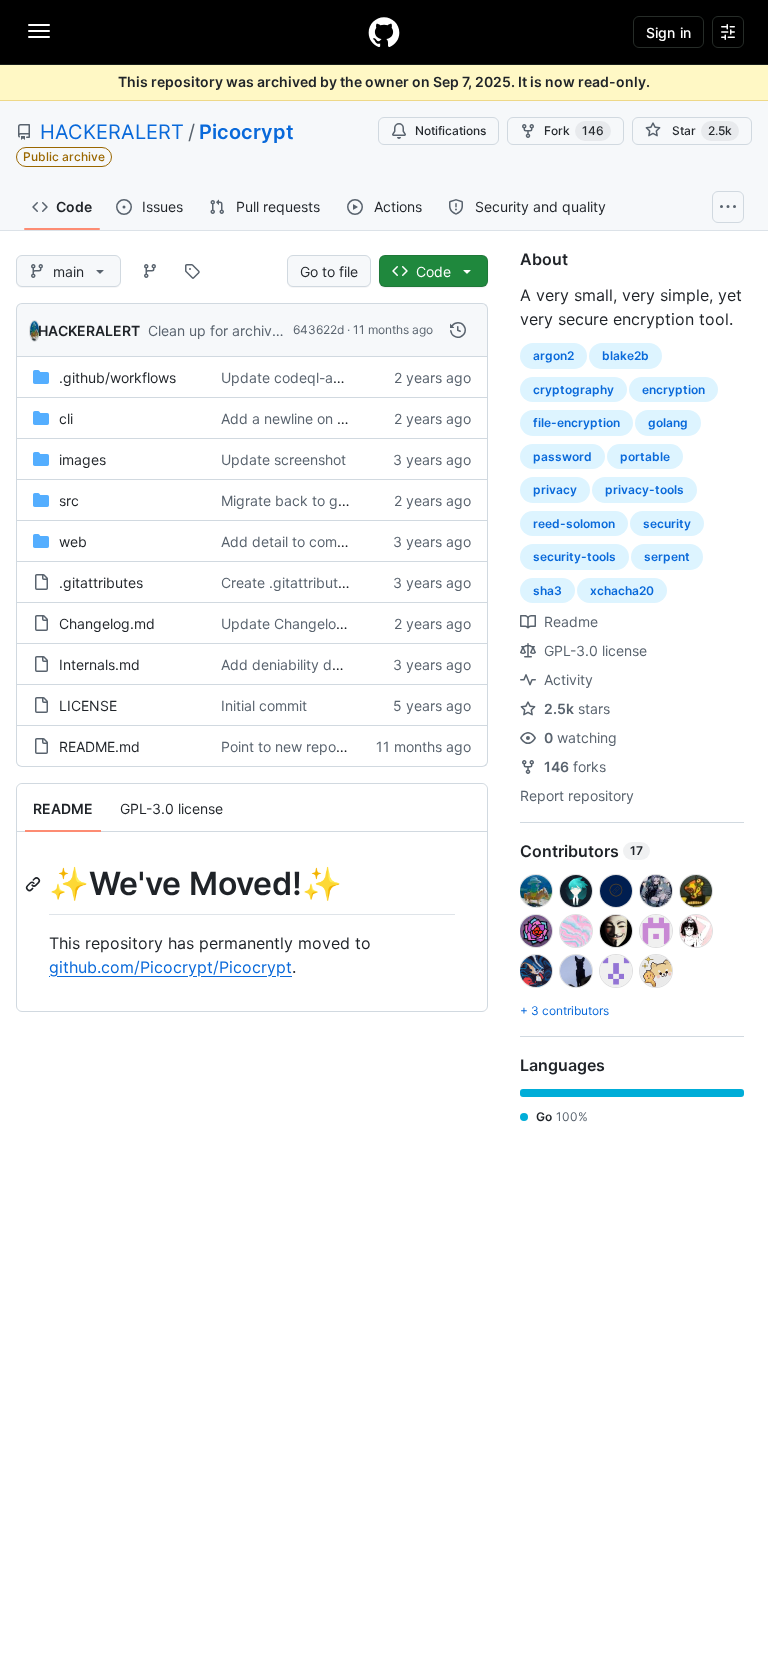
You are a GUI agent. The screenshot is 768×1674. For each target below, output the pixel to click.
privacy (555, 489)
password (562, 456)
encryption (673, 389)
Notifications (450, 130)
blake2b (625, 355)
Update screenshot (283, 459)
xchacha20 (622, 590)
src (69, 500)
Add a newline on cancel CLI (313, 418)
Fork (574, 130)
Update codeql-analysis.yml (312, 377)
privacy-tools (644, 489)
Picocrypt (246, 132)
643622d (318, 329)
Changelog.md (107, 623)
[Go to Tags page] (192, 271)
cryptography (573, 389)
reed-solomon (574, 523)
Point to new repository (296, 746)
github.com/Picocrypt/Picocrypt (170, 967)
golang (668, 422)
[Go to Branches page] (150, 271)
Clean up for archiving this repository (268, 330)
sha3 (547, 590)
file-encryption (576, 422)
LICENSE (88, 705)
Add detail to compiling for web (323, 541)
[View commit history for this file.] (458, 330)
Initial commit (264, 705)
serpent (667, 556)
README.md (99, 746)
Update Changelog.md (295, 623)
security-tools (574, 556)
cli (66, 418)
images (82, 459)
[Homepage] (384, 32)
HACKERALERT (112, 132)
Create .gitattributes (287, 582)
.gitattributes (101, 582)
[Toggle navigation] (39, 31)
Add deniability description (308, 664)
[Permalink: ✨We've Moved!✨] (35, 884)
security (667, 523)
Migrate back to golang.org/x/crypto (341, 500)
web (73, 541)
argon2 (553, 355)
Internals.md (99, 664)
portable (645, 456)
